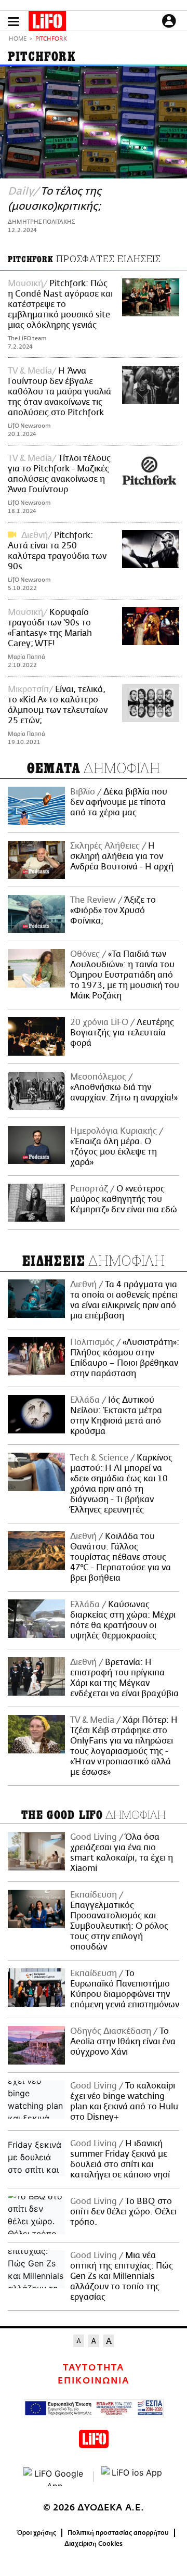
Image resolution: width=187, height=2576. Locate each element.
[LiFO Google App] (55, 2477)
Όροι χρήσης (37, 2533)
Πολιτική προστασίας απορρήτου (118, 2533)
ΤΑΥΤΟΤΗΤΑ (93, 2368)
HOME (18, 39)
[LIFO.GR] (47, 23)
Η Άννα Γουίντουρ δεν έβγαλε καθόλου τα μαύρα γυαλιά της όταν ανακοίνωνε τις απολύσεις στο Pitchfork (59, 392)
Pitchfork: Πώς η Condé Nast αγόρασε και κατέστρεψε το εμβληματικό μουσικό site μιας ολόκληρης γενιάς (60, 304)
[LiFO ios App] (132, 2477)
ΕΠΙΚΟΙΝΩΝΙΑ (94, 2381)
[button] (14, 22)
